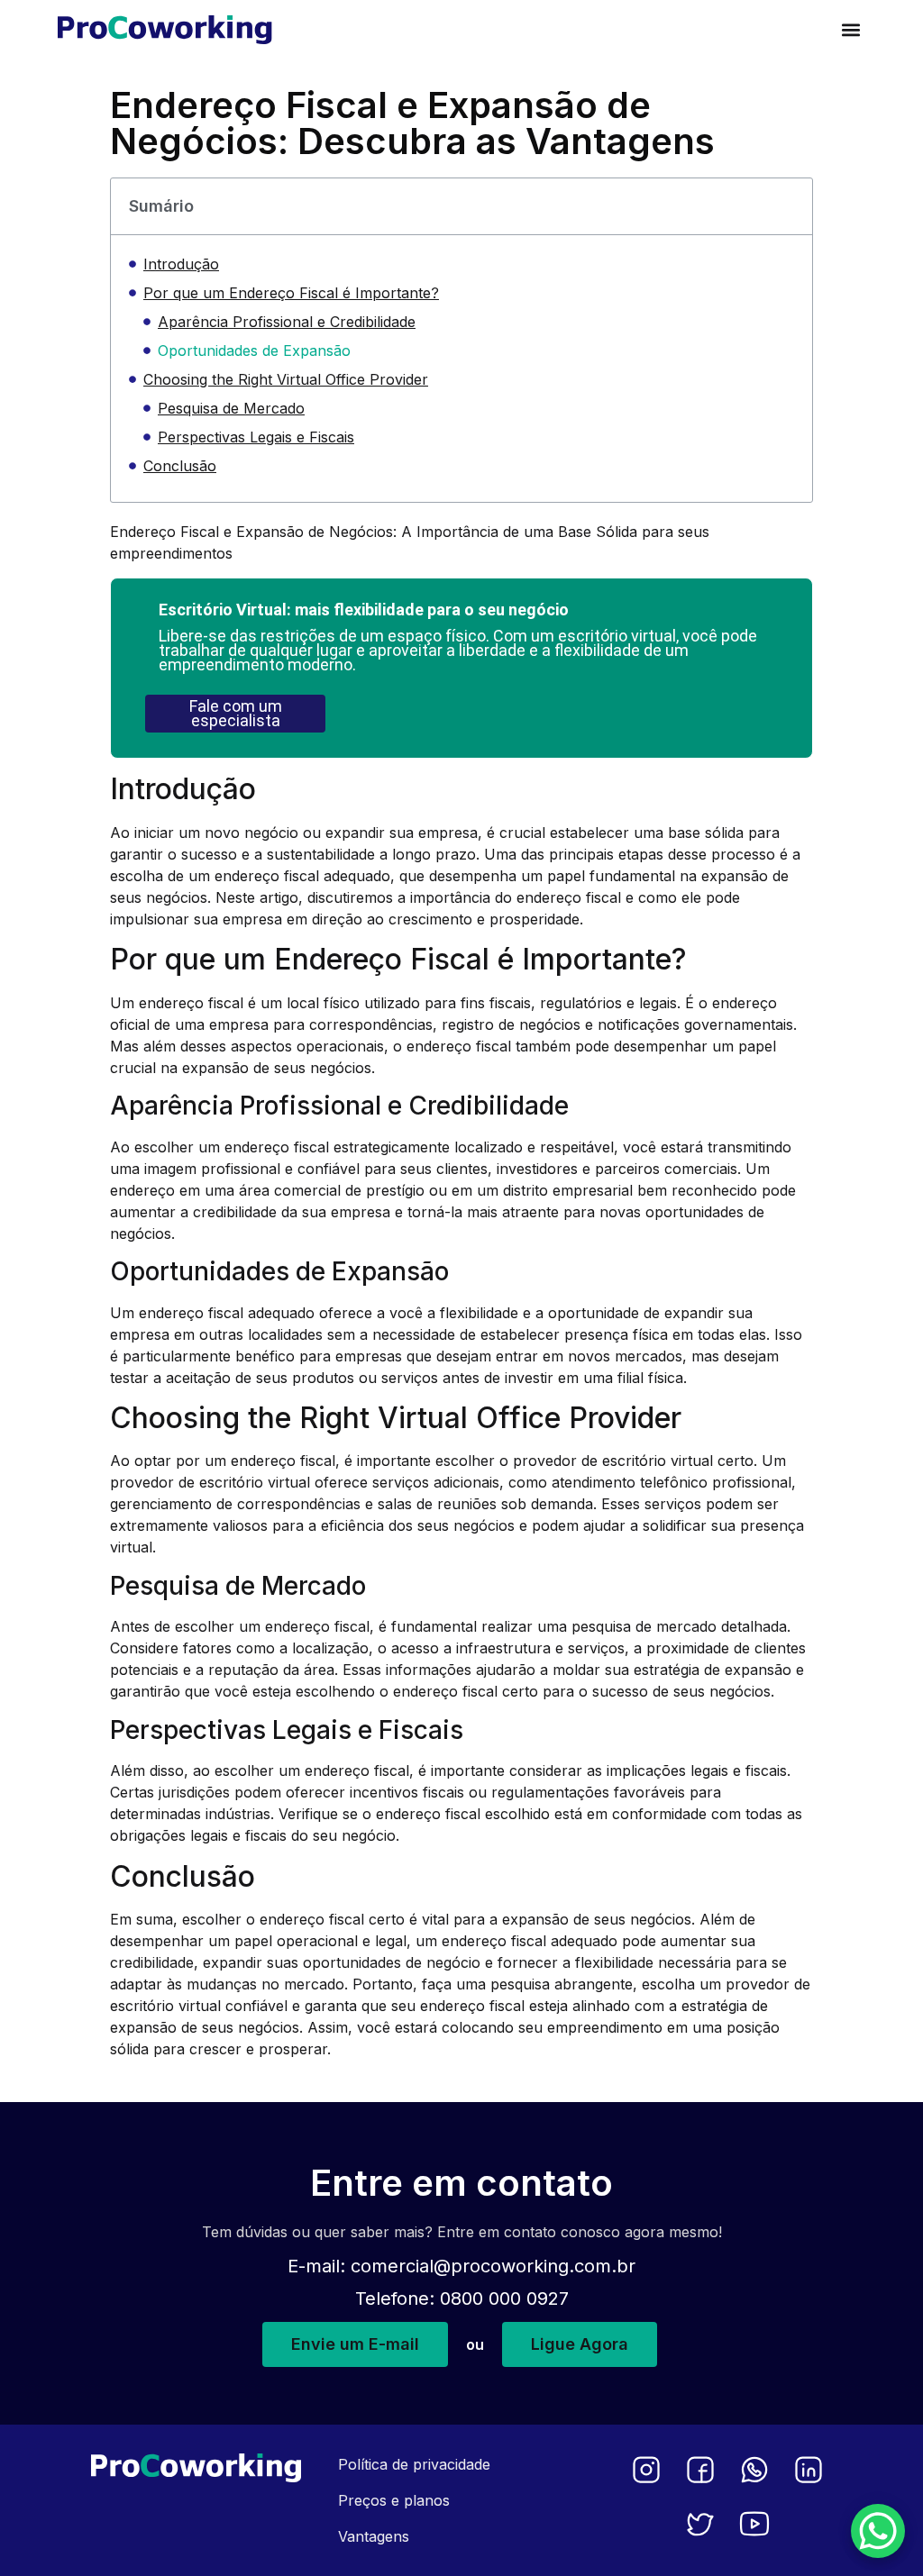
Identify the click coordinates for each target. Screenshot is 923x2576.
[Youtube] (754, 2524)
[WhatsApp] (754, 2470)
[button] (850, 29)
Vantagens (374, 2536)
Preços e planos (394, 2500)
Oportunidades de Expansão (254, 350)
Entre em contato (461, 2183)
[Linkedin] (809, 2470)
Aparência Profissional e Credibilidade (287, 322)
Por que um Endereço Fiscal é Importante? (291, 293)
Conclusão (180, 466)
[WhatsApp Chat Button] (878, 2531)
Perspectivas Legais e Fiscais (256, 437)
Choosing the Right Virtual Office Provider (286, 379)
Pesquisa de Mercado (231, 408)
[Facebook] (700, 2470)
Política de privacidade (414, 2464)
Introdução (181, 264)
